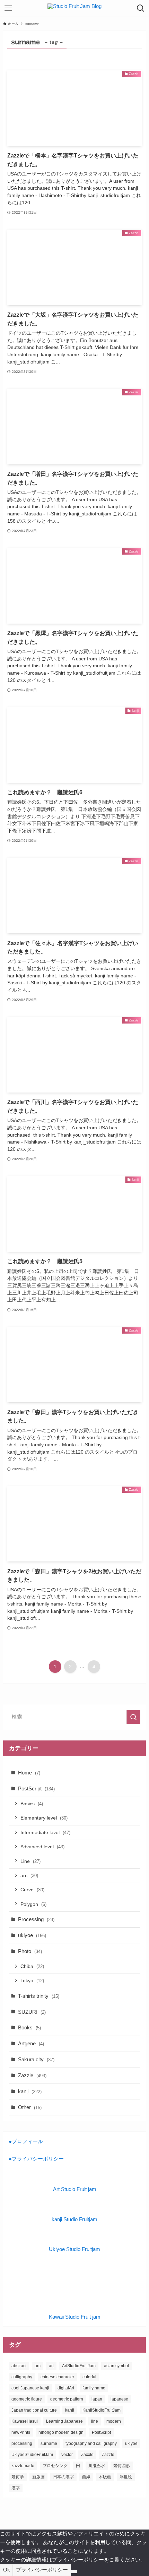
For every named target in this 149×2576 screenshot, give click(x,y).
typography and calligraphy (91, 2444)
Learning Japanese (64, 2421)
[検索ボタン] (141, 8)
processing (22, 2444)
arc (29, 1875)
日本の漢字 (63, 2477)
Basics (32, 1804)
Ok (7, 2570)
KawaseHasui (25, 2421)
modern (114, 2421)
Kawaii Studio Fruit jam (75, 2317)
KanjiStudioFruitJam (102, 2410)
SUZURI (32, 2012)
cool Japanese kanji (30, 2388)
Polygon (33, 1904)
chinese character (57, 2377)
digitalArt (66, 2388)
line (95, 2421)
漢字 (16, 2488)
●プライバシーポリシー (36, 2159)
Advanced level (42, 1847)
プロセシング (55, 2466)
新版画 (38, 2477)
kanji (30, 2091)
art (51, 2366)
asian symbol (116, 2366)
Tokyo (32, 1980)
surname (49, 2444)
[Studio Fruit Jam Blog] (74, 8)
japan (97, 2399)
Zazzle (32, 2075)
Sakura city (36, 2059)
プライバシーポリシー (42, 2570)
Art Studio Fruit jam (75, 2189)
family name (94, 2388)
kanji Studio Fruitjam (74, 2219)
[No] (74, 2572)
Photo (30, 1951)
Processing (36, 1919)
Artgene (31, 2043)
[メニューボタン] (8, 8)
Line (30, 1861)
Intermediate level (45, 1832)
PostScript (36, 1788)
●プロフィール (26, 2141)
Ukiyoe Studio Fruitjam (74, 2249)
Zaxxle (87, 2455)
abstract (19, 2366)
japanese (119, 2399)
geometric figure (27, 2399)
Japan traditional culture (34, 2410)
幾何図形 (122, 2466)
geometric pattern (67, 2399)
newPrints (21, 2432)
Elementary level (44, 1818)
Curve (32, 1890)
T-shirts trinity (39, 1996)
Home (29, 1773)
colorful (89, 2377)
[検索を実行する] (133, 1717)
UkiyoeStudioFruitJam (32, 2455)
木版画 (105, 2477)
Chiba (32, 1966)
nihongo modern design (61, 2432)
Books (29, 2027)
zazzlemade (23, 2466)
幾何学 (18, 2477)
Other (30, 2107)
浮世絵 (126, 2477)
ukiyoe (32, 1935)
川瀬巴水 (97, 2466)
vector (67, 2455)
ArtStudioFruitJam (79, 2366)
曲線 (86, 2477)
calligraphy (22, 2377)
